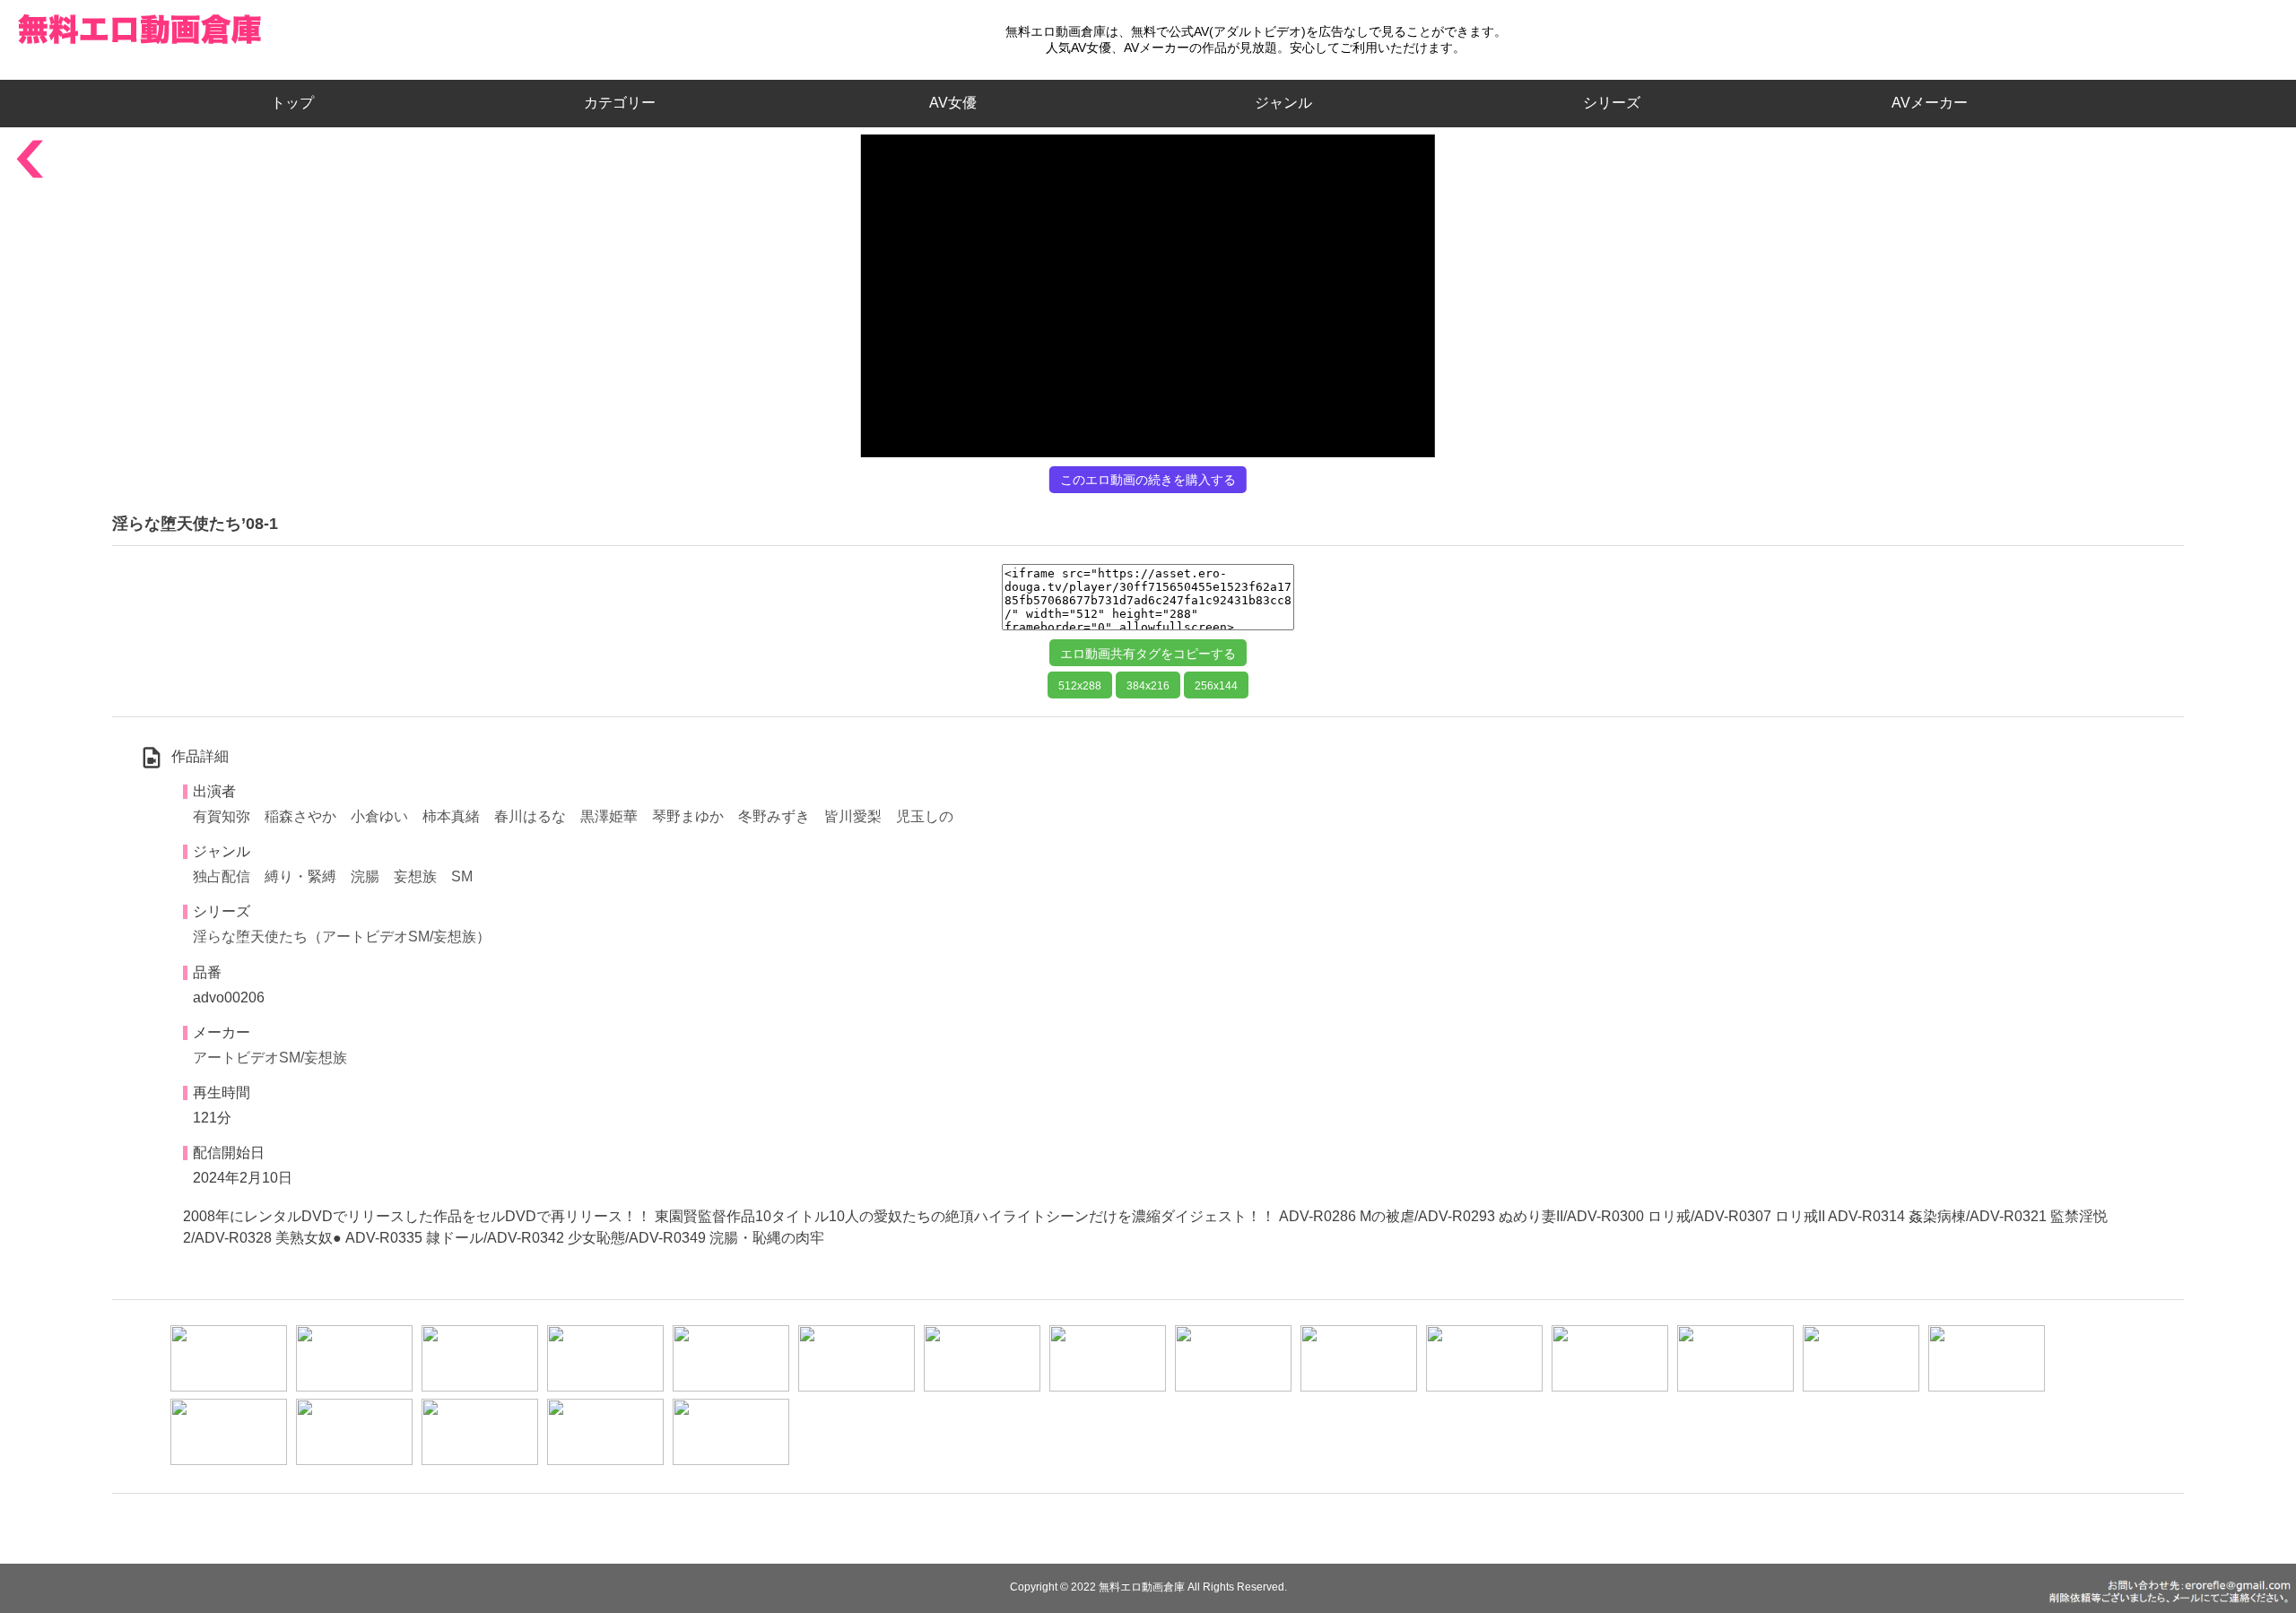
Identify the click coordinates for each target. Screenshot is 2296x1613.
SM (462, 876)
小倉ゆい (379, 816)
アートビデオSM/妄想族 (270, 1058)
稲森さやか (300, 816)
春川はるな (530, 816)
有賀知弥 (222, 816)
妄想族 (415, 876)
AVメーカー (1930, 103)
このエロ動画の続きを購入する (1148, 480)
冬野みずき (774, 816)
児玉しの (925, 816)
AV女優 (949, 103)
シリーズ (1612, 103)
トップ (300, 103)
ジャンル (1283, 103)
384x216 (1148, 686)
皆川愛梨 (853, 816)
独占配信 (222, 876)
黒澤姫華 (609, 816)
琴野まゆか (688, 816)
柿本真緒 (451, 816)
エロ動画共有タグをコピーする (1148, 654)
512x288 (1080, 686)
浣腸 (365, 876)
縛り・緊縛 (300, 876)
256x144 (1216, 686)
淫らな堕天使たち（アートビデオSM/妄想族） (342, 937)
